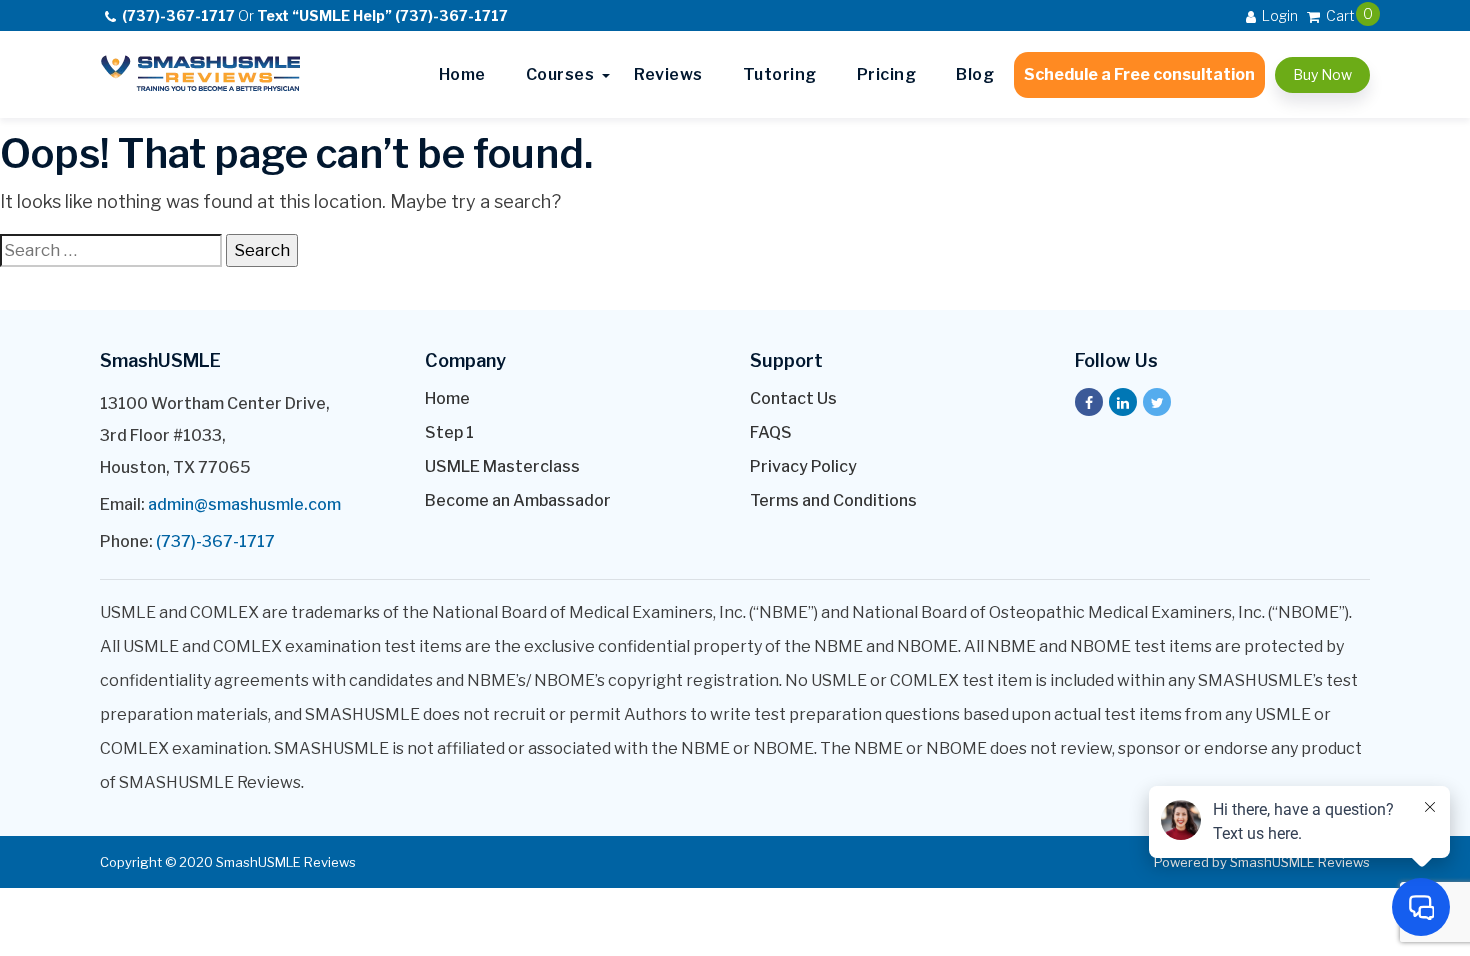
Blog (975, 74)
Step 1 (449, 432)
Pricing (887, 74)
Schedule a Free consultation (1139, 74)
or (315, 15)
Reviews (668, 74)
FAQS (771, 432)
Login (1278, 15)
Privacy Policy (803, 466)
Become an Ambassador (518, 500)
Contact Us (793, 398)
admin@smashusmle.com (244, 504)
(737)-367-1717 (215, 541)
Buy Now (1322, 74)
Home (462, 74)
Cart (1339, 14)
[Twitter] (1157, 402)
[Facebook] (1089, 402)
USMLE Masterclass (502, 466)
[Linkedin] (1123, 402)
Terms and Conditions (833, 500)
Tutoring (780, 74)
